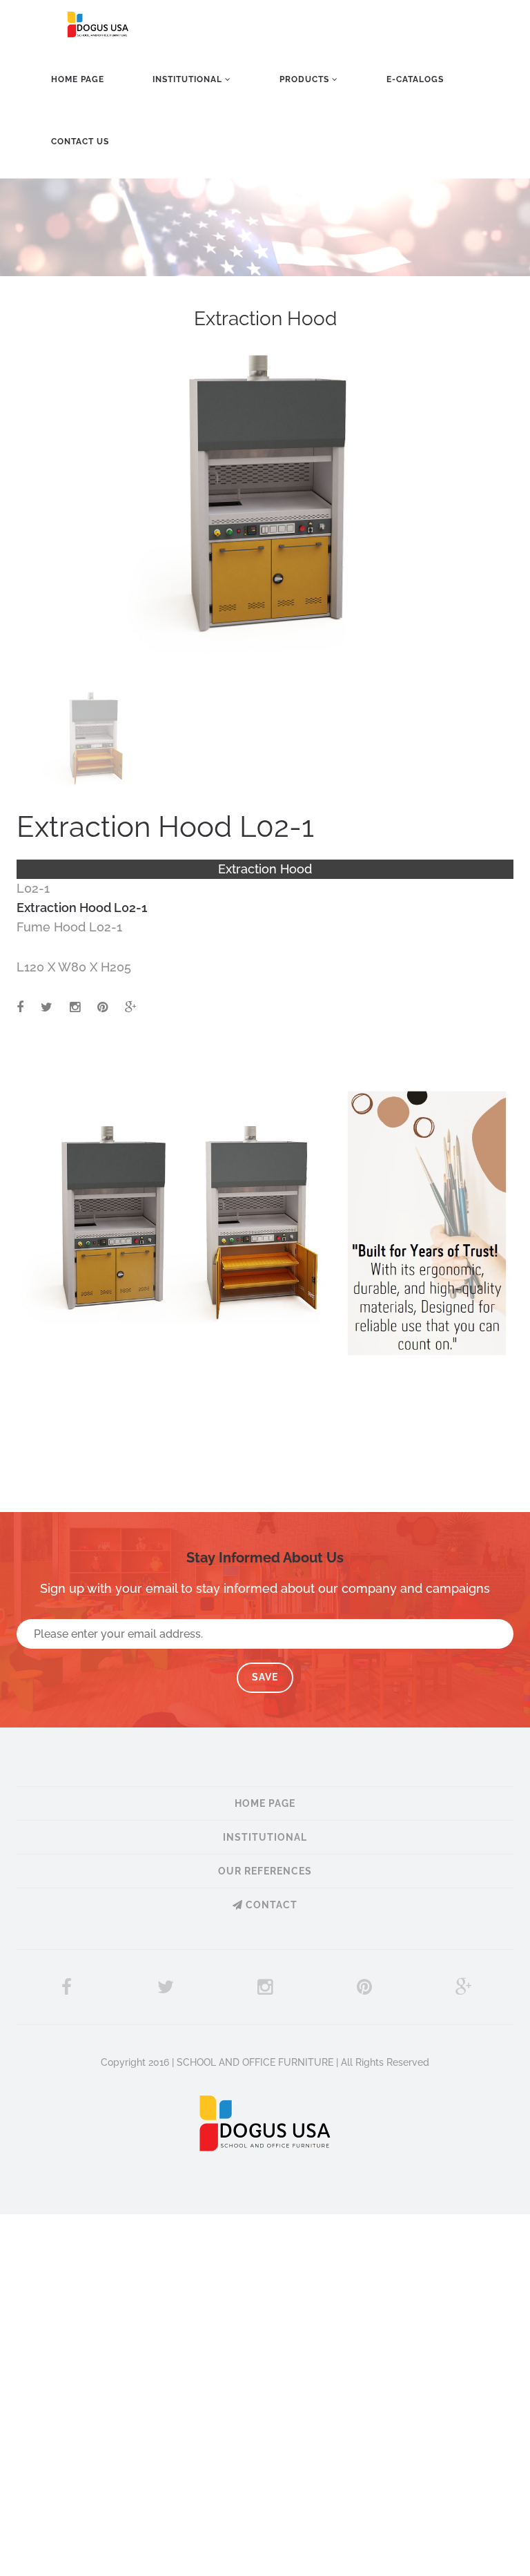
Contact (270, 1905)
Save (265, 1677)
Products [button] (306, 79)
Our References (265, 1871)
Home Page (78, 79)
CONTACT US (80, 142)
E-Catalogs (415, 79)
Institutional (265, 1837)
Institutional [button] (189, 79)
